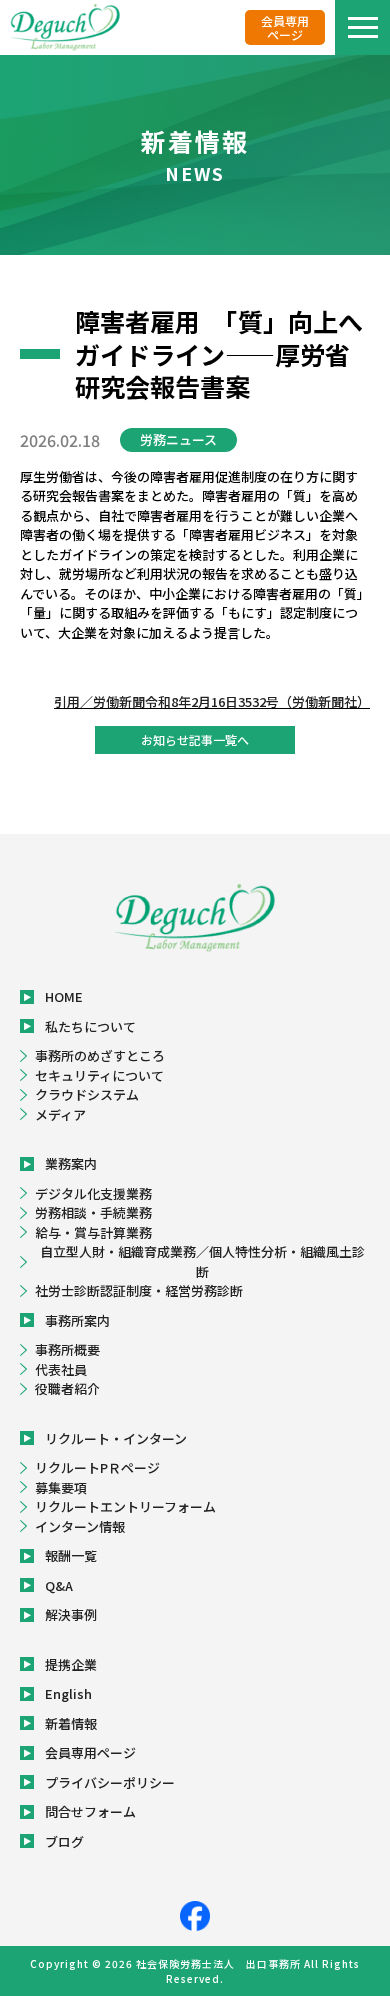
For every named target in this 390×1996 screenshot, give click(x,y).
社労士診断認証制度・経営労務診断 (139, 1290)
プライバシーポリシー (110, 1782)
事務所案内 (77, 1320)
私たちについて (90, 1026)
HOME (64, 996)
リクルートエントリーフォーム (125, 1506)
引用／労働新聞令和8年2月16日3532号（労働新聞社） (212, 701)
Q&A (59, 1585)
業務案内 (71, 1163)
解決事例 (71, 1614)
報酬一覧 (71, 1555)
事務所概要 (67, 1349)
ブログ (64, 1841)
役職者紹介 (67, 1388)
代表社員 (61, 1369)
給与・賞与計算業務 (93, 1232)
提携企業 (71, 1664)
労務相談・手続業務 (93, 1212)
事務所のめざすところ (100, 1055)
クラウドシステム (87, 1094)
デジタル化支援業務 (93, 1193)
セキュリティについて (99, 1075)
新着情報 (71, 1723)
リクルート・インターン (116, 1438)
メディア (60, 1114)
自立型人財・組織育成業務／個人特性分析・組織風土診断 (202, 1261)
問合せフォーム (90, 1811)
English (68, 1693)
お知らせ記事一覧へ (195, 739)
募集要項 (61, 1487)
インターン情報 (80, 1526)
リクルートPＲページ (97, 1467)
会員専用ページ (285, 27)
